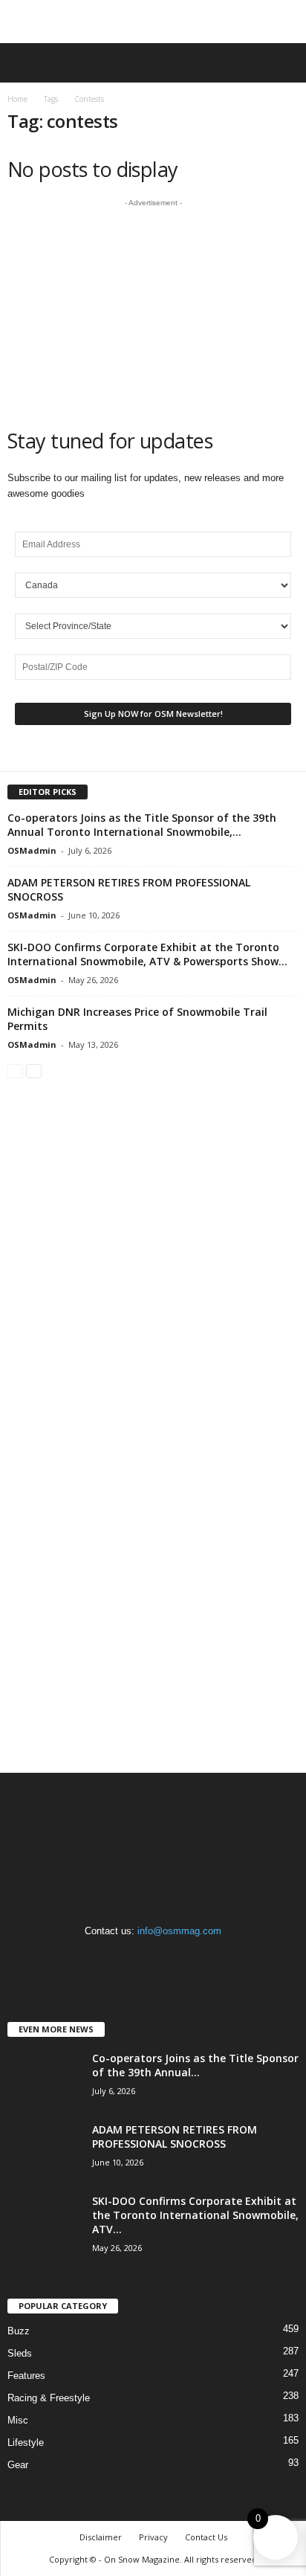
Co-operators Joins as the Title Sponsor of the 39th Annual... (195, 2065)
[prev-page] (15, 1070)
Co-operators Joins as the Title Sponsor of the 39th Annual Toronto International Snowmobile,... (142, 825)
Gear (18, 2465)
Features (26, 2376)
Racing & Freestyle (49, 2398)
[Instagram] (155, 1960)
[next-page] (34, 1070)
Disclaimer (101, 2537)
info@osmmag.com (179, 1931)
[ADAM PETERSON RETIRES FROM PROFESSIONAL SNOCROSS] (45, 2150)
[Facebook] (124, 1960)
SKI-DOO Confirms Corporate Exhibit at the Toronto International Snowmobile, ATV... (195, 2215)
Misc (18, 2420)
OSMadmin (32, 850)
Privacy (153, 2537)
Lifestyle (26, 2443)
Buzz (19, 2331)
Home (17, 99)
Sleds (20, 2353)
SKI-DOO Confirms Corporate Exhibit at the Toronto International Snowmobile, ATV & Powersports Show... (147, 954)
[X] (184, 1960)
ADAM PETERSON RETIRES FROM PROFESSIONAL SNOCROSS (175, 2137)
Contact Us (206, 2537)
